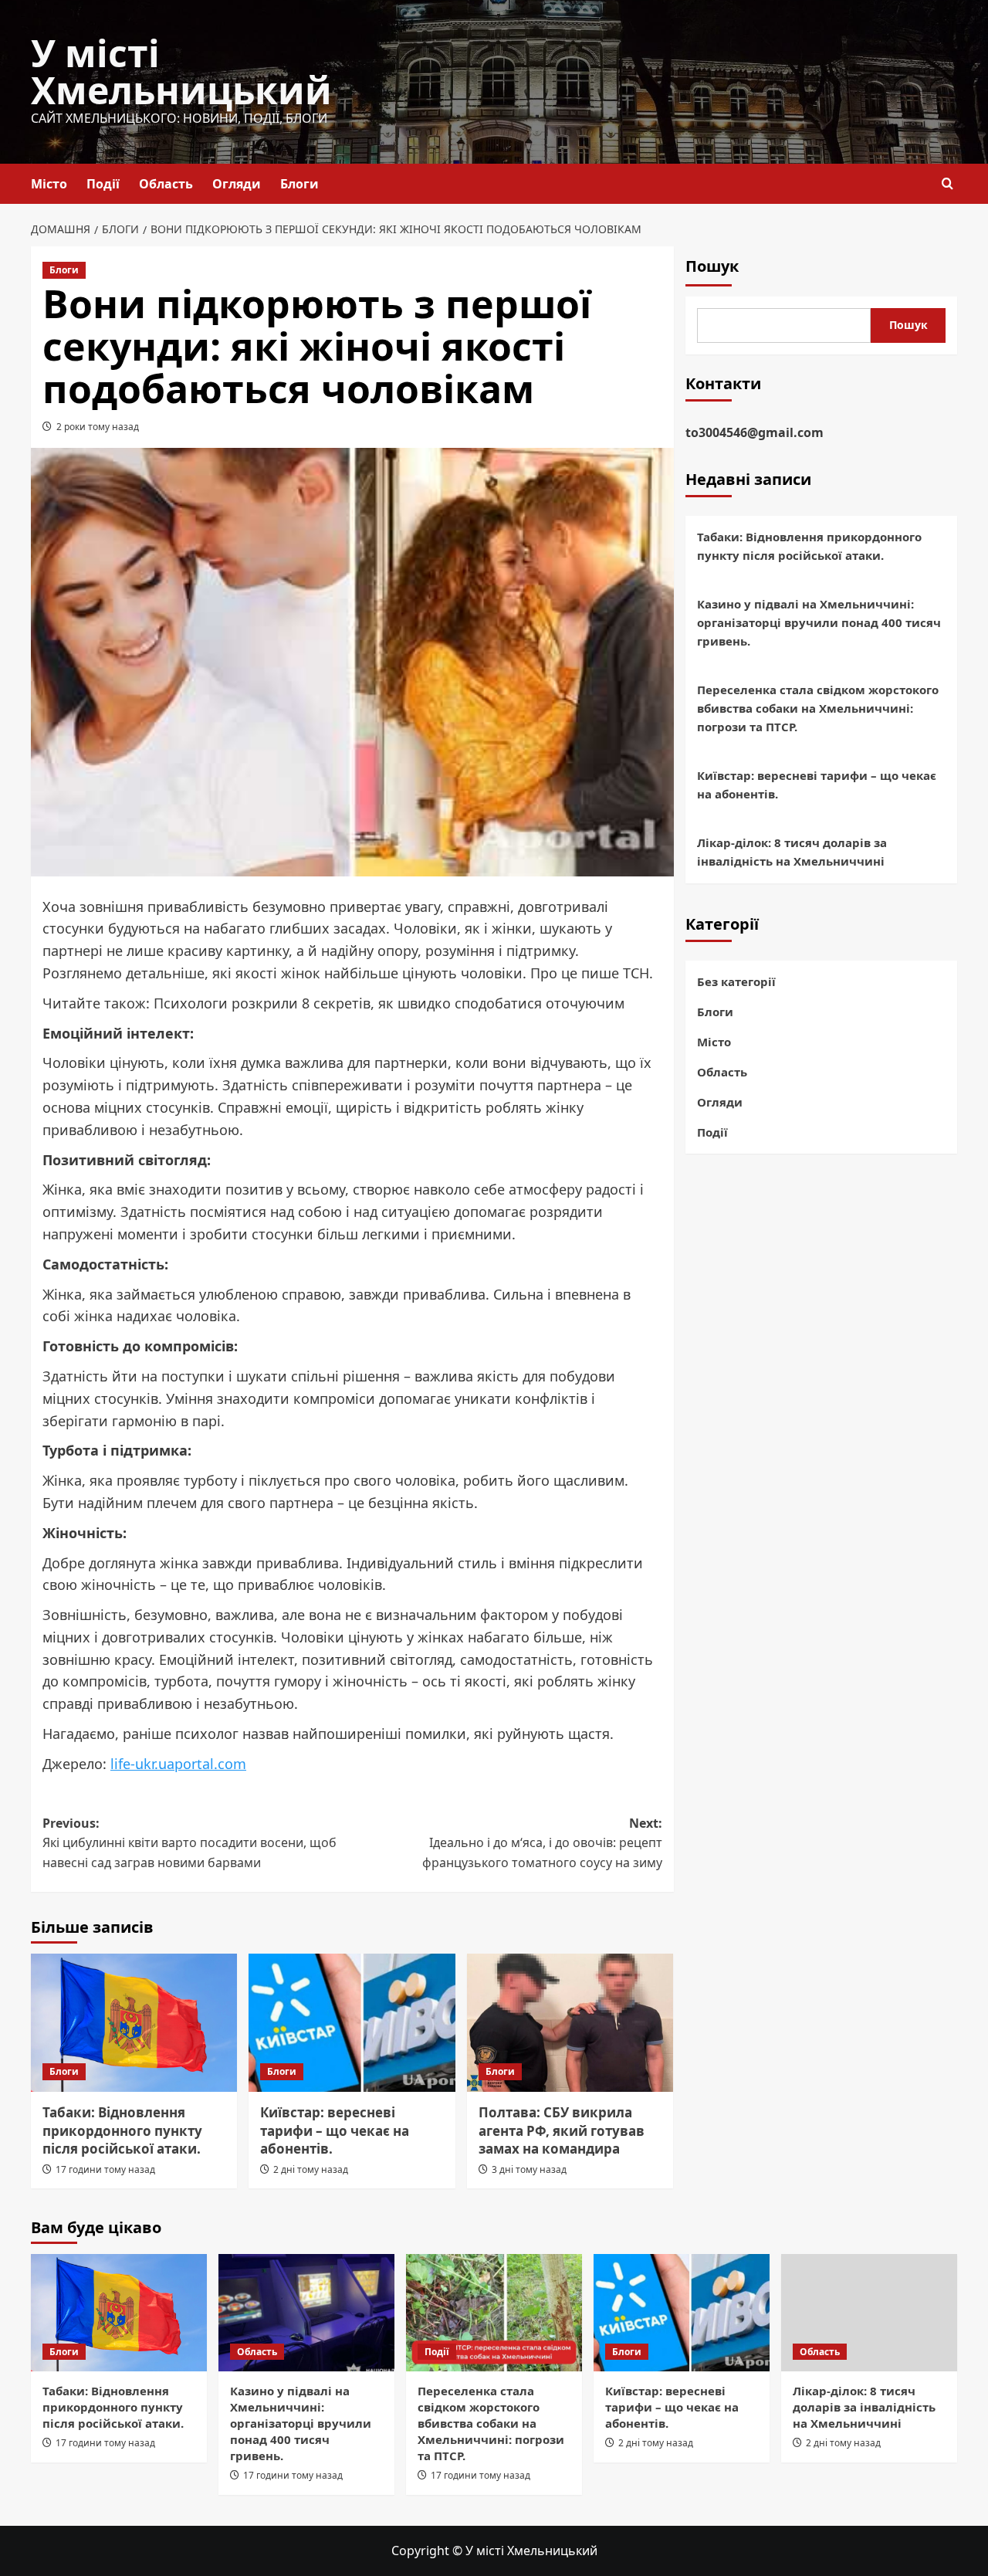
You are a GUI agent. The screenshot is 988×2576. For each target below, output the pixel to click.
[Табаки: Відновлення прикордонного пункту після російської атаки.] (134, 2022)
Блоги (299, 184)
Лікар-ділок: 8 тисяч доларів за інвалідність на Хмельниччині (792, 852)
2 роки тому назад (98, 427)
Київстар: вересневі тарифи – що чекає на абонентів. (335, 2131)
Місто (49, 184)
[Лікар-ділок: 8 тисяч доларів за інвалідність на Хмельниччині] (869, 2313)
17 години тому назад (105, 2169)
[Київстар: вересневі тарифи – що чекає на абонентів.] (352, 2022)
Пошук (712, 266)
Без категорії (736, 981)
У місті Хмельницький (181, 71)
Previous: (189, 1843)
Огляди (237, 184)
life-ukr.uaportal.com (178, 1764)
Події (103, 184)
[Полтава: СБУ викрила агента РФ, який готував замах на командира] (570, 2022)
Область (166, 184)
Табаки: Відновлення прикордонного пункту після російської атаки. (122, 2131)
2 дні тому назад (311, 2169)
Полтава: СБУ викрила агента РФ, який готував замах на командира (562, 2131)
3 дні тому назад (529, 2169)
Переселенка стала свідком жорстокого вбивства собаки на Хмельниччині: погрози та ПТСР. (818, 709)
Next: (542, 1843)
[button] (947, 183)
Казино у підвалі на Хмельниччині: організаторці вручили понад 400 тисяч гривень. (819, 623)
